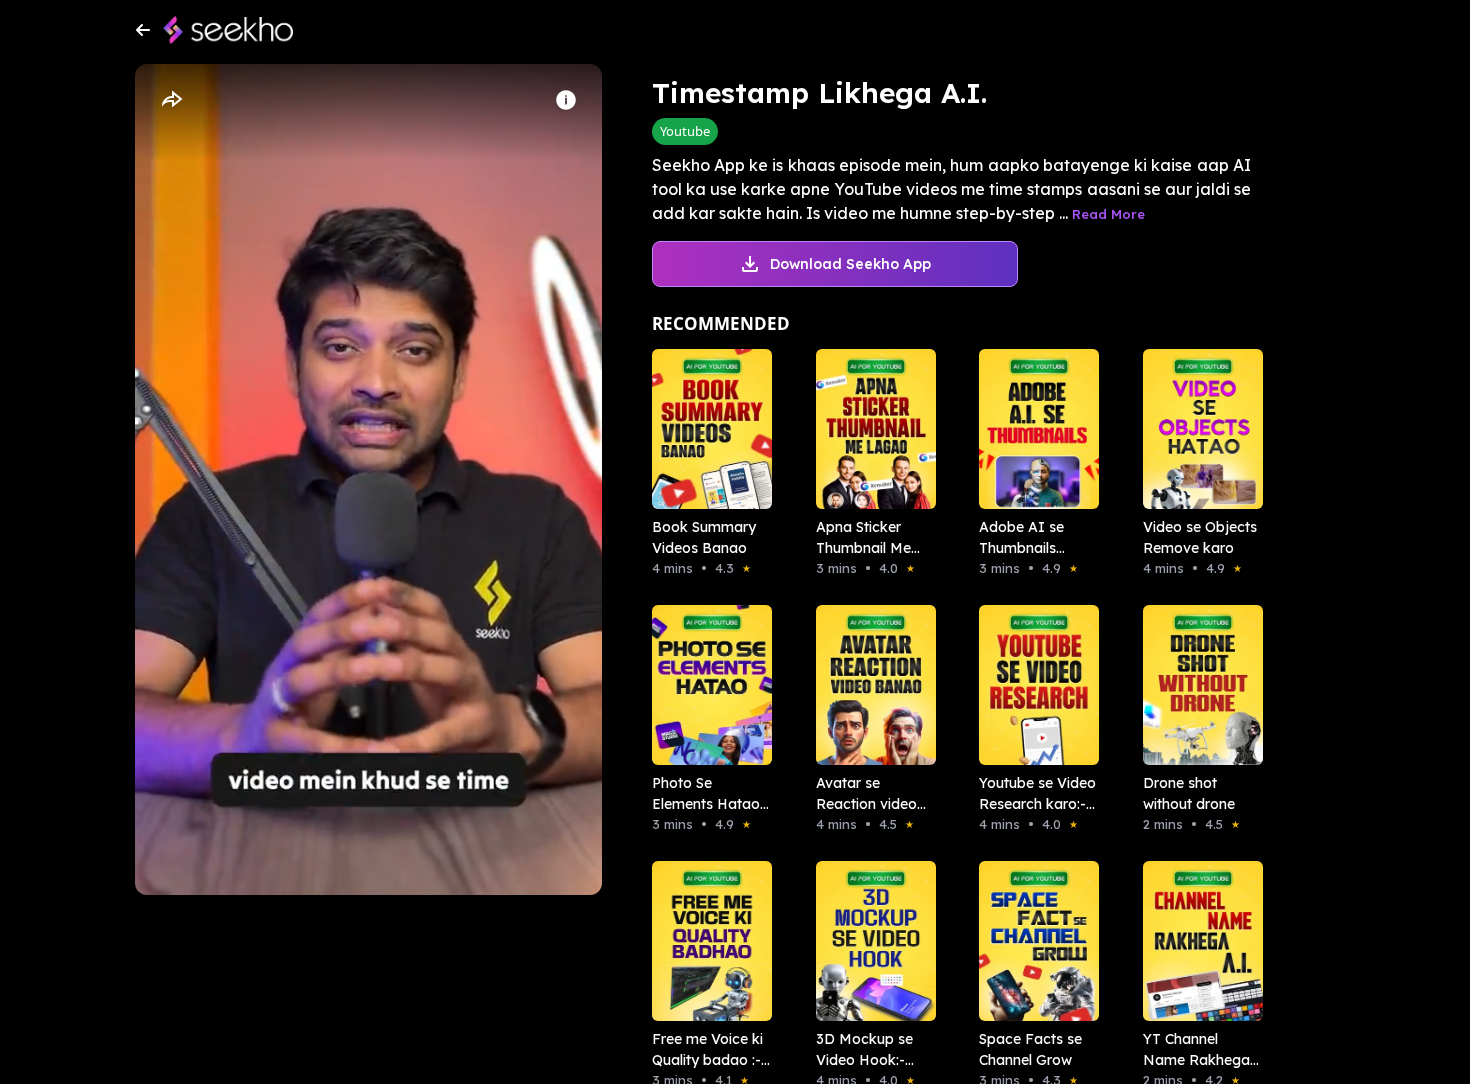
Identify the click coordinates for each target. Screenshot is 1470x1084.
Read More (1108, 214)
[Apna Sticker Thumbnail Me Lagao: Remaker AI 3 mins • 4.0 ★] (870, 429)
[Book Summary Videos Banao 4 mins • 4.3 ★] (706, 429)
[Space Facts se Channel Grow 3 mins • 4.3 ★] (1033, 941)
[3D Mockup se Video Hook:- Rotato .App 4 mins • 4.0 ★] (870, 941)
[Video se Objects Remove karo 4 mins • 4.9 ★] (1197, 429)
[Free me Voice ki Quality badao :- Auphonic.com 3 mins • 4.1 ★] (706, 941)
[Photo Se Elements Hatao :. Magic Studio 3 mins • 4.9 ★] (706, 685)
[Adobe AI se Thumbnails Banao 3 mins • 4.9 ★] (1033, 429)
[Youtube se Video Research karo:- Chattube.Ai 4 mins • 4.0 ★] (1033, 685)
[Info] (566, 100)
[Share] (171, 100)
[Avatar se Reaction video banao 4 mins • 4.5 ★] (870, 685)
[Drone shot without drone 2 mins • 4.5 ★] (1197, 685)
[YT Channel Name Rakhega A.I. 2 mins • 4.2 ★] (1197, 941)
